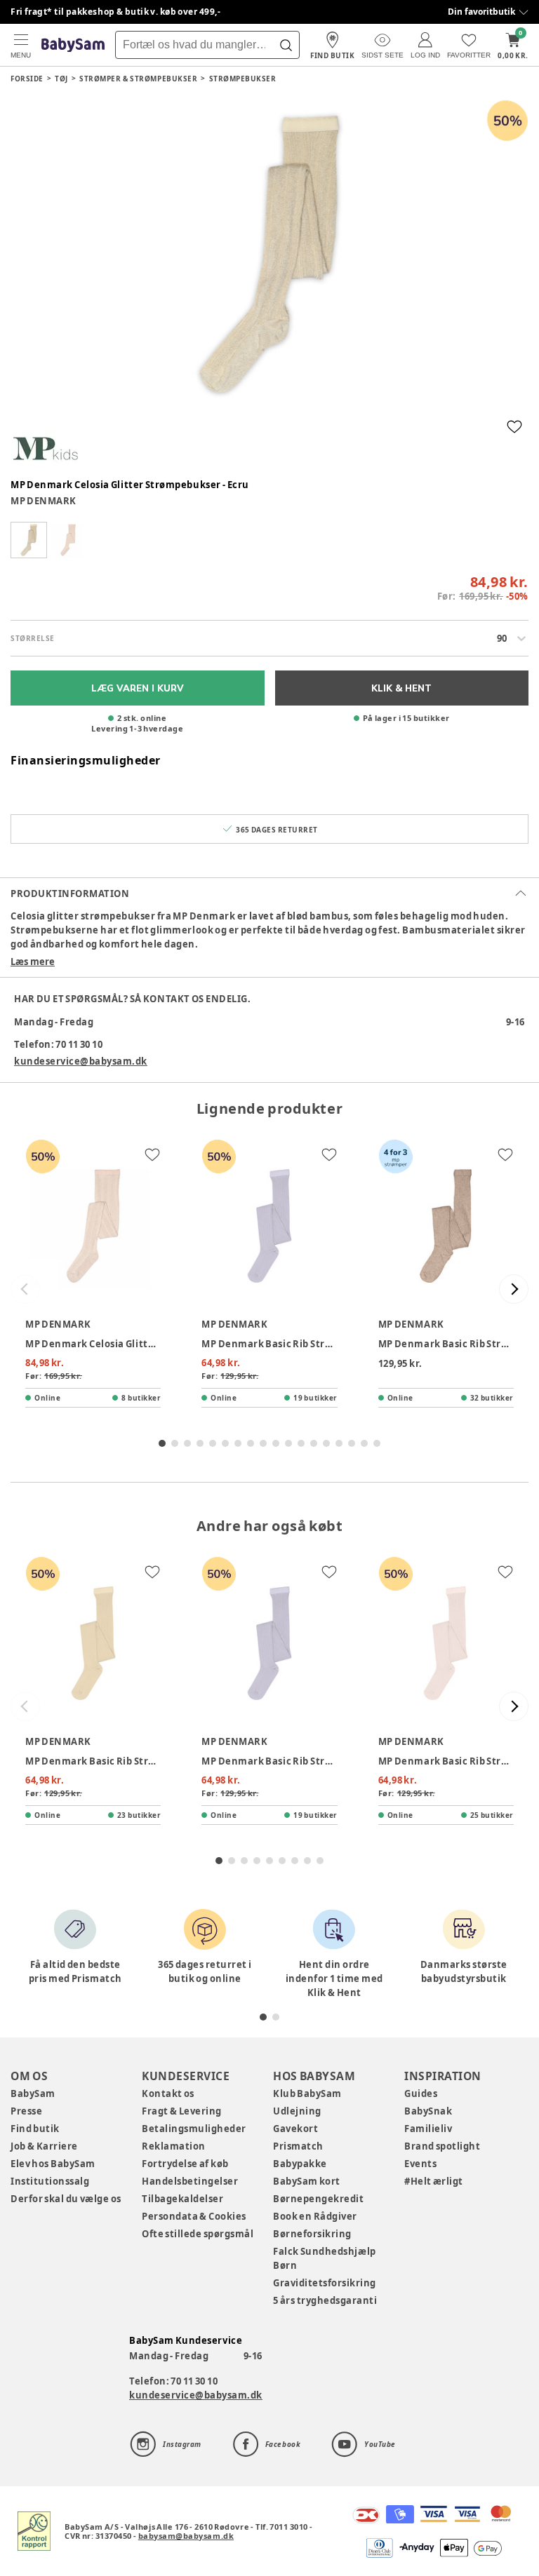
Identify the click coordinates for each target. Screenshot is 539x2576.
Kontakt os (168, 2093)
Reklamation (174, 2146)
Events (420, 2164)
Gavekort (295, 2129)
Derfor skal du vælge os (66, 2199)
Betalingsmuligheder (194, 2129)
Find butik (35, 2129)
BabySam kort (307, 2181)
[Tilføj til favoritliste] (514, 426)
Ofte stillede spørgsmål (198, 2234)
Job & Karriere (44, 2146)
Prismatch (298, 2146)
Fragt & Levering (182, 2111)
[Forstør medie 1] (269, 254)
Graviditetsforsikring (325, 2283)
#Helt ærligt (434, 2181)
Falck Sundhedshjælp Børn (325, 2258)
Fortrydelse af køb (185, 2164)
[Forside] (73, 45)
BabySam (33, 2093)
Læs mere (33, 962)
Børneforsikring (312, 2234)
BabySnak (428, 2111)
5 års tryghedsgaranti (325, 2300)
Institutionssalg (50, 2181)
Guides (421, 2093)
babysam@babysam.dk (186, 2536)
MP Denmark (44, 501)
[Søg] (286, 45)
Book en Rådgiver (315, 2216)
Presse (26, 2111)
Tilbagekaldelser (182, 2199)
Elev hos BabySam (53, 2164)
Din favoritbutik (481, 12)
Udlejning (297, 2111)
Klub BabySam (307, 2093)
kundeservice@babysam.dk (81, 1061)
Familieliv (428, 2129)
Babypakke (300, 2164)
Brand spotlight (442, 2146)
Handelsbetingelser (190, 2181)
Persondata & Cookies (194, 2216)
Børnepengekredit (318, 2199)
